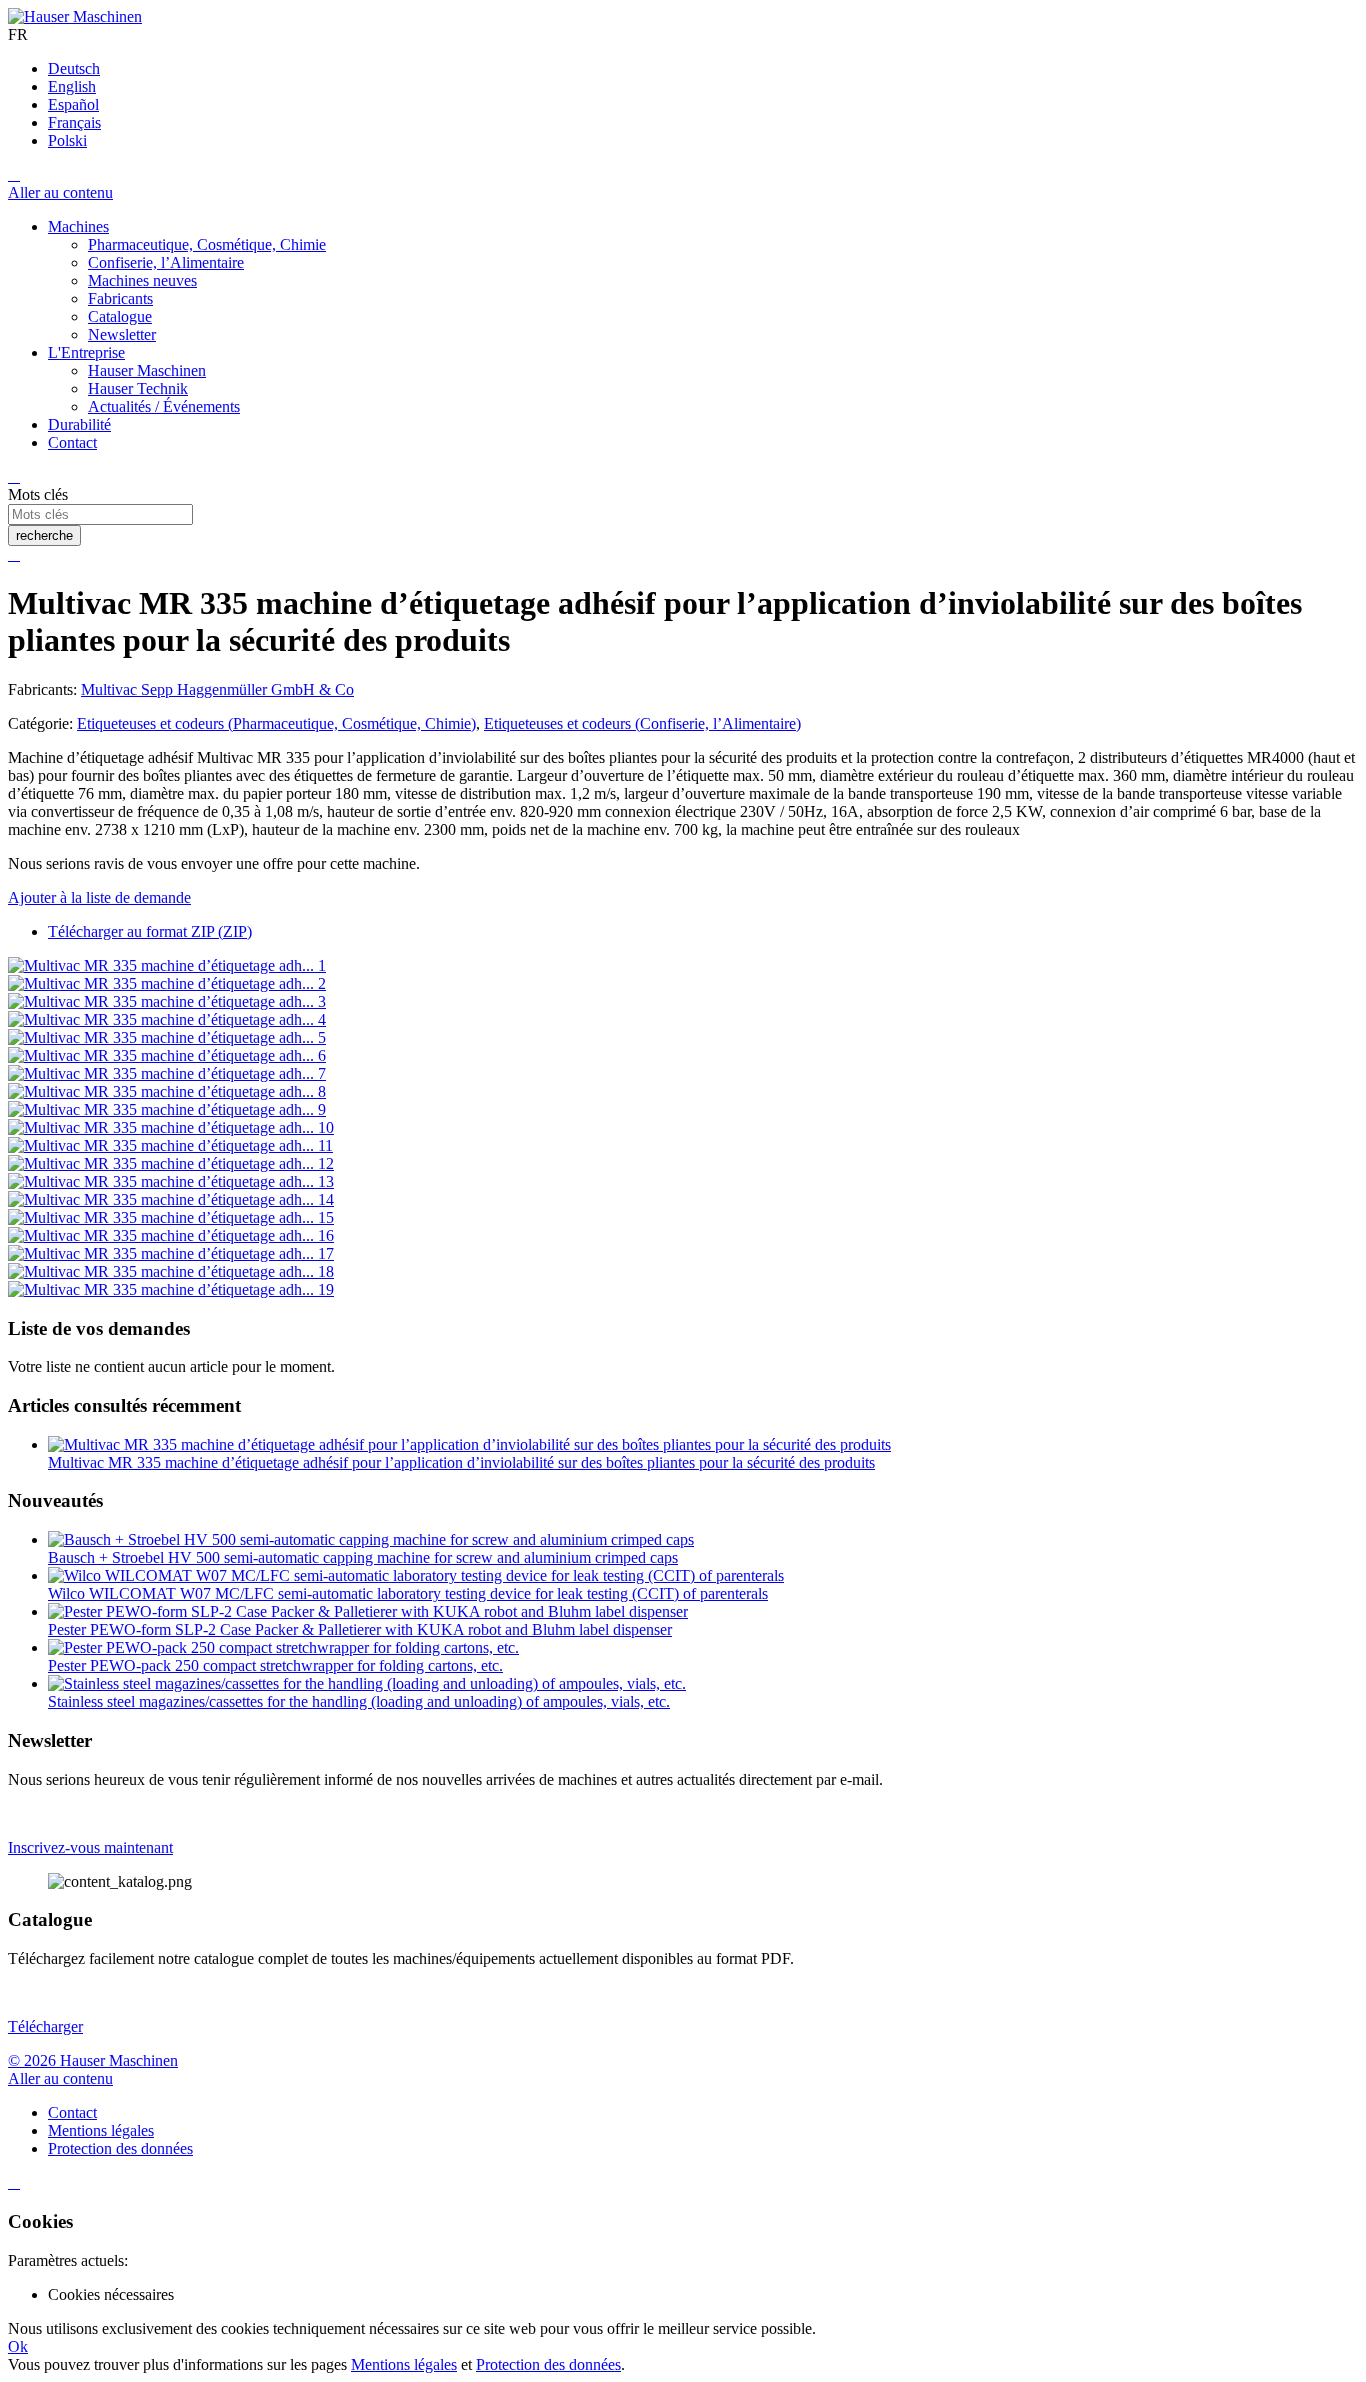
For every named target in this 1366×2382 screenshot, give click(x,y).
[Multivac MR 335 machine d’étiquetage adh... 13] (171, 1181)
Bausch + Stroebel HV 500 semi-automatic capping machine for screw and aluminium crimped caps (363, 1557)
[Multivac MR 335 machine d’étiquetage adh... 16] (171, 1235)
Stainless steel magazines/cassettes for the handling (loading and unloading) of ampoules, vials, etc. (359, 1701)
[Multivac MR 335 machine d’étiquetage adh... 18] (171, 1271)
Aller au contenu (60, 192)
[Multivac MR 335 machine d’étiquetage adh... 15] (171, 1217)
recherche (44, 535)
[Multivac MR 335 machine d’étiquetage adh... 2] (167, 983)
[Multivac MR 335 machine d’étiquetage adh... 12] (171, 1163)
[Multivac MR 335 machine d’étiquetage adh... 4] (167, 1019)
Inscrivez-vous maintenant (90, 1847)
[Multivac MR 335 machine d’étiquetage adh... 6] (167, 1055)
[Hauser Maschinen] (75, 16)
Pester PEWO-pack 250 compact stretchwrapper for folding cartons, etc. (275, 1665)
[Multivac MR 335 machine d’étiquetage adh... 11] (170, 1145)
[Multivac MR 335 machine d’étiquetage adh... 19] (171, 1289)
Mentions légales (404, 2364)
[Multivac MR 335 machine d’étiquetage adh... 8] (167, 1091)
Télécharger (45, 2026)
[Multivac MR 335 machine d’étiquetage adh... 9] (167, 1109)
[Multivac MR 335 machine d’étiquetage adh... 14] (171, 1199)
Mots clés (38, 494)
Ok (18, 2346)
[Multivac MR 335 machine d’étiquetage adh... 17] (171, 1253)
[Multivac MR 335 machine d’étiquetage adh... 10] (171, 1127)
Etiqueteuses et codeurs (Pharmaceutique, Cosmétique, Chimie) (276, 723)
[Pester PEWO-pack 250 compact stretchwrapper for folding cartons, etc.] (283, 1647)
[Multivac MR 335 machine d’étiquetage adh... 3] (167, 1001)
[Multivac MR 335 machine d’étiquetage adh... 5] (167, 1037)
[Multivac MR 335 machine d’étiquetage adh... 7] (167, 1073)
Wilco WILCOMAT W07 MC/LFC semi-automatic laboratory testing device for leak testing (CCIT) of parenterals (408, 1593)
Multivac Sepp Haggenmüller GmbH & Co (217, 689)
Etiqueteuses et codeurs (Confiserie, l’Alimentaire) (642, 723)
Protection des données (548, 2364)
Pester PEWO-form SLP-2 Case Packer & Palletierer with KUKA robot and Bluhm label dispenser (360, 1629)
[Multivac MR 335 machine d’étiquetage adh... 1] (167, 965)
